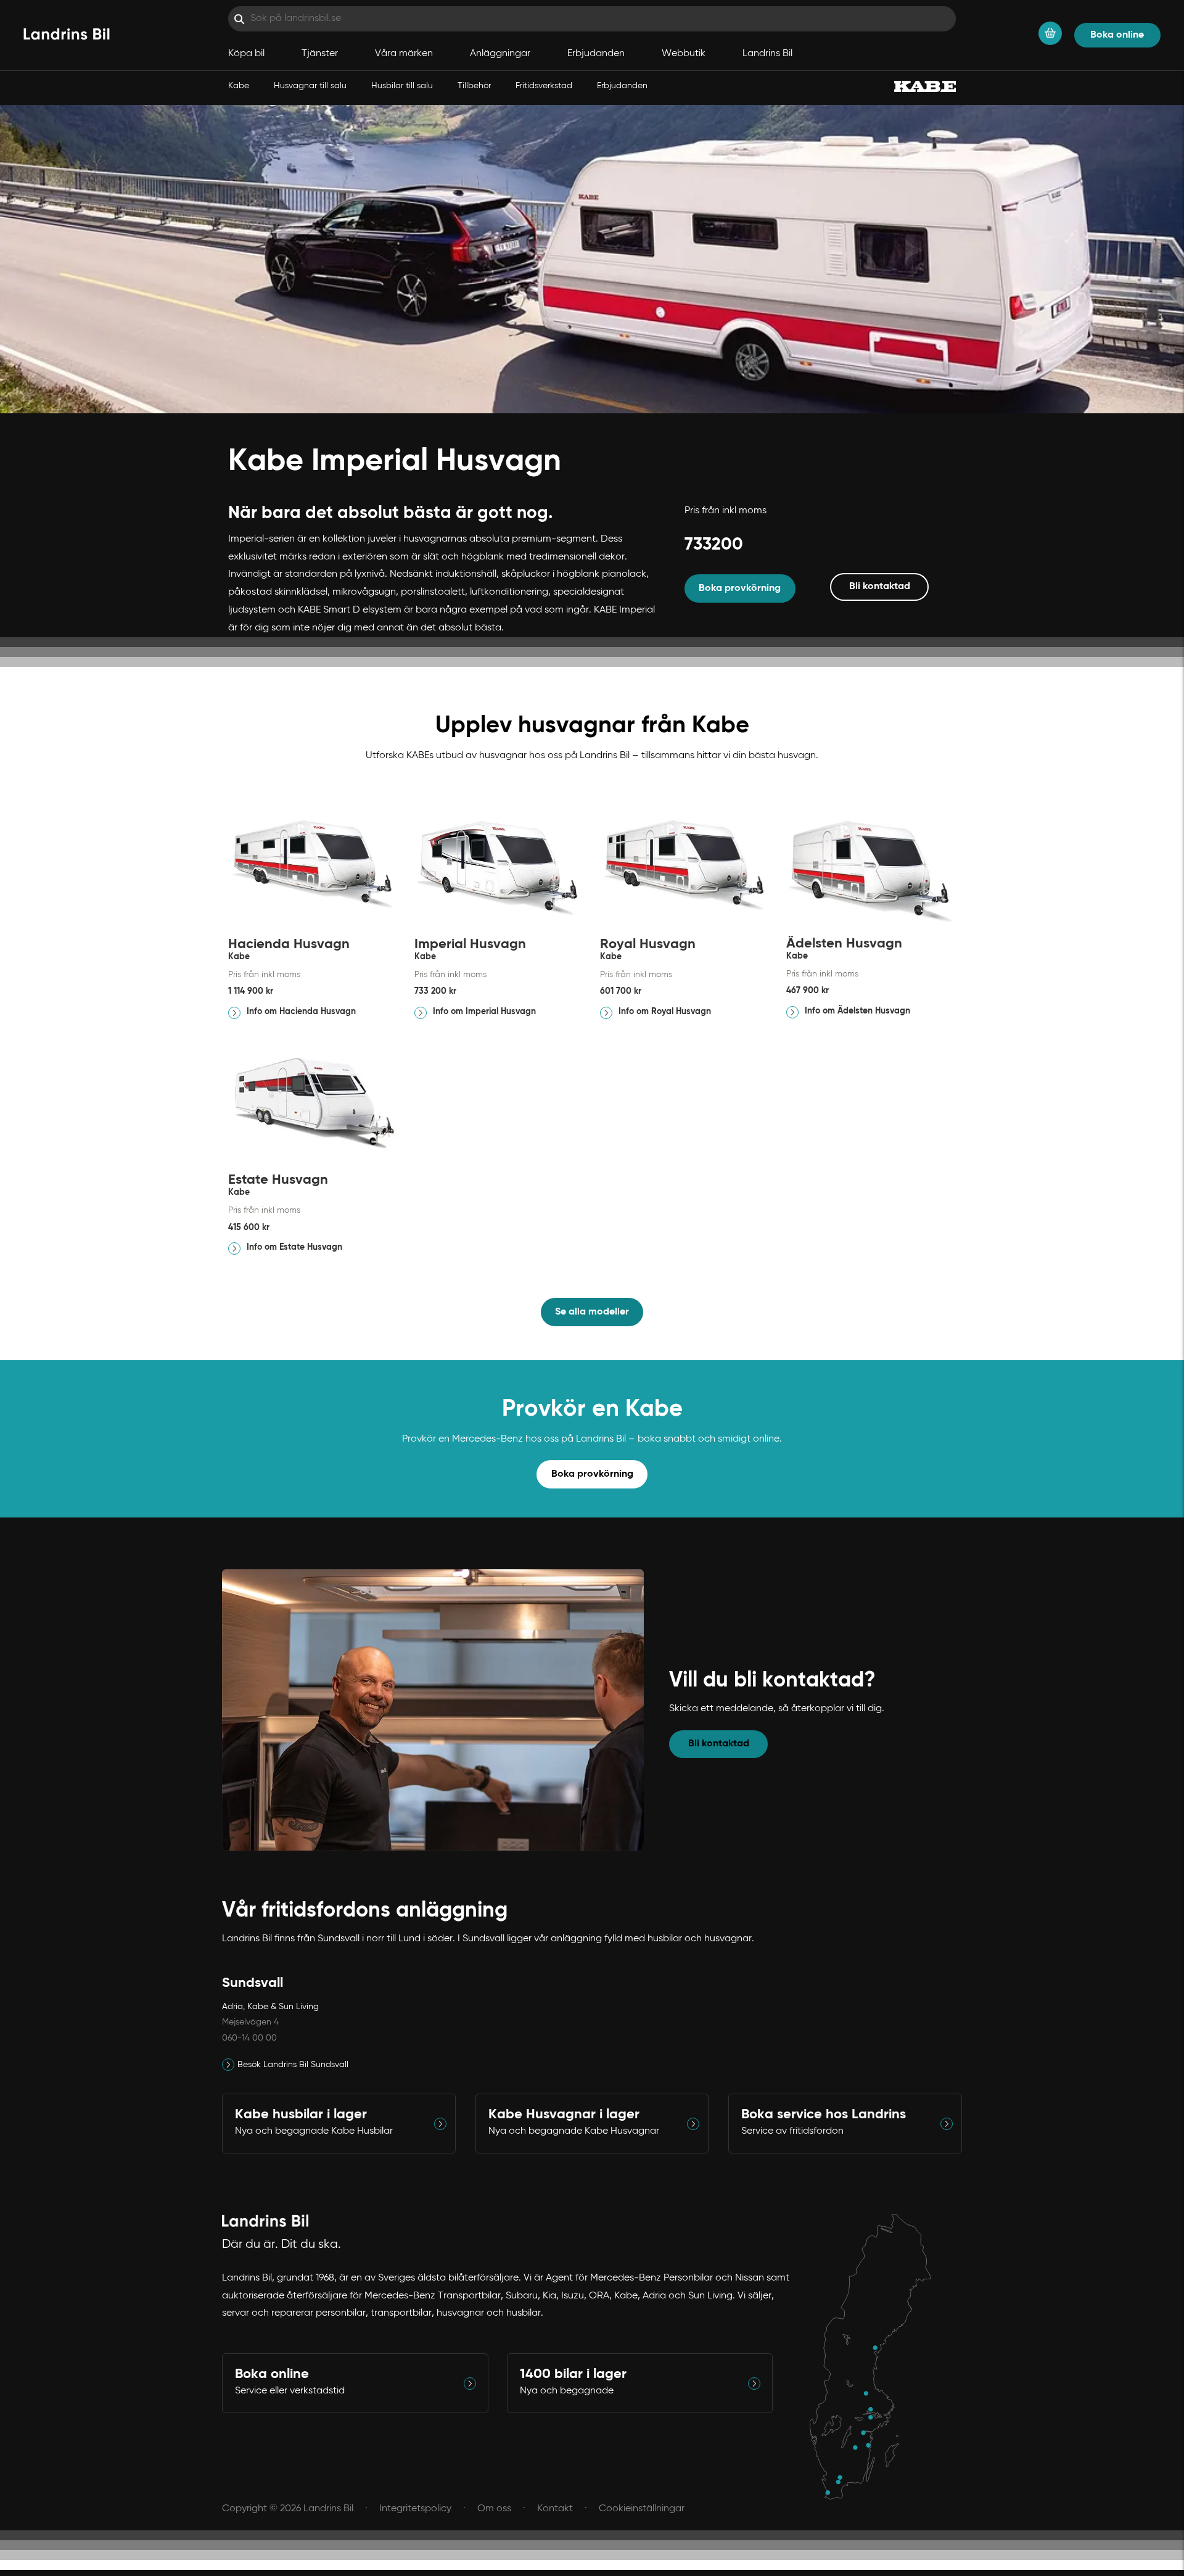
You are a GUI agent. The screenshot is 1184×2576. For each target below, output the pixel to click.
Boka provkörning (740, 588)
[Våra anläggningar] (877, 2357)
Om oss (494, 2509)
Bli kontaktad (880, 587)
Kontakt (555, 2509)
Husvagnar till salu (310, 86)
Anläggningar (500, 54)
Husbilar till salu (402, 86)
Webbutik (684, 54)
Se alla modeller (592, 1312)
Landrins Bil (767, 54)
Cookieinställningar (642, 2509)
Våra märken (404, 54)
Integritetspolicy (415, 2509)
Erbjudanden (622, 86)
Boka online (1117, 35)
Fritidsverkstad (544, 86)
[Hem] (67, 35)
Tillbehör (474, 86)
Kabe (239, 86)
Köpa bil (246, 54)
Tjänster (320, 54)
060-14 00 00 (249, 2038)
